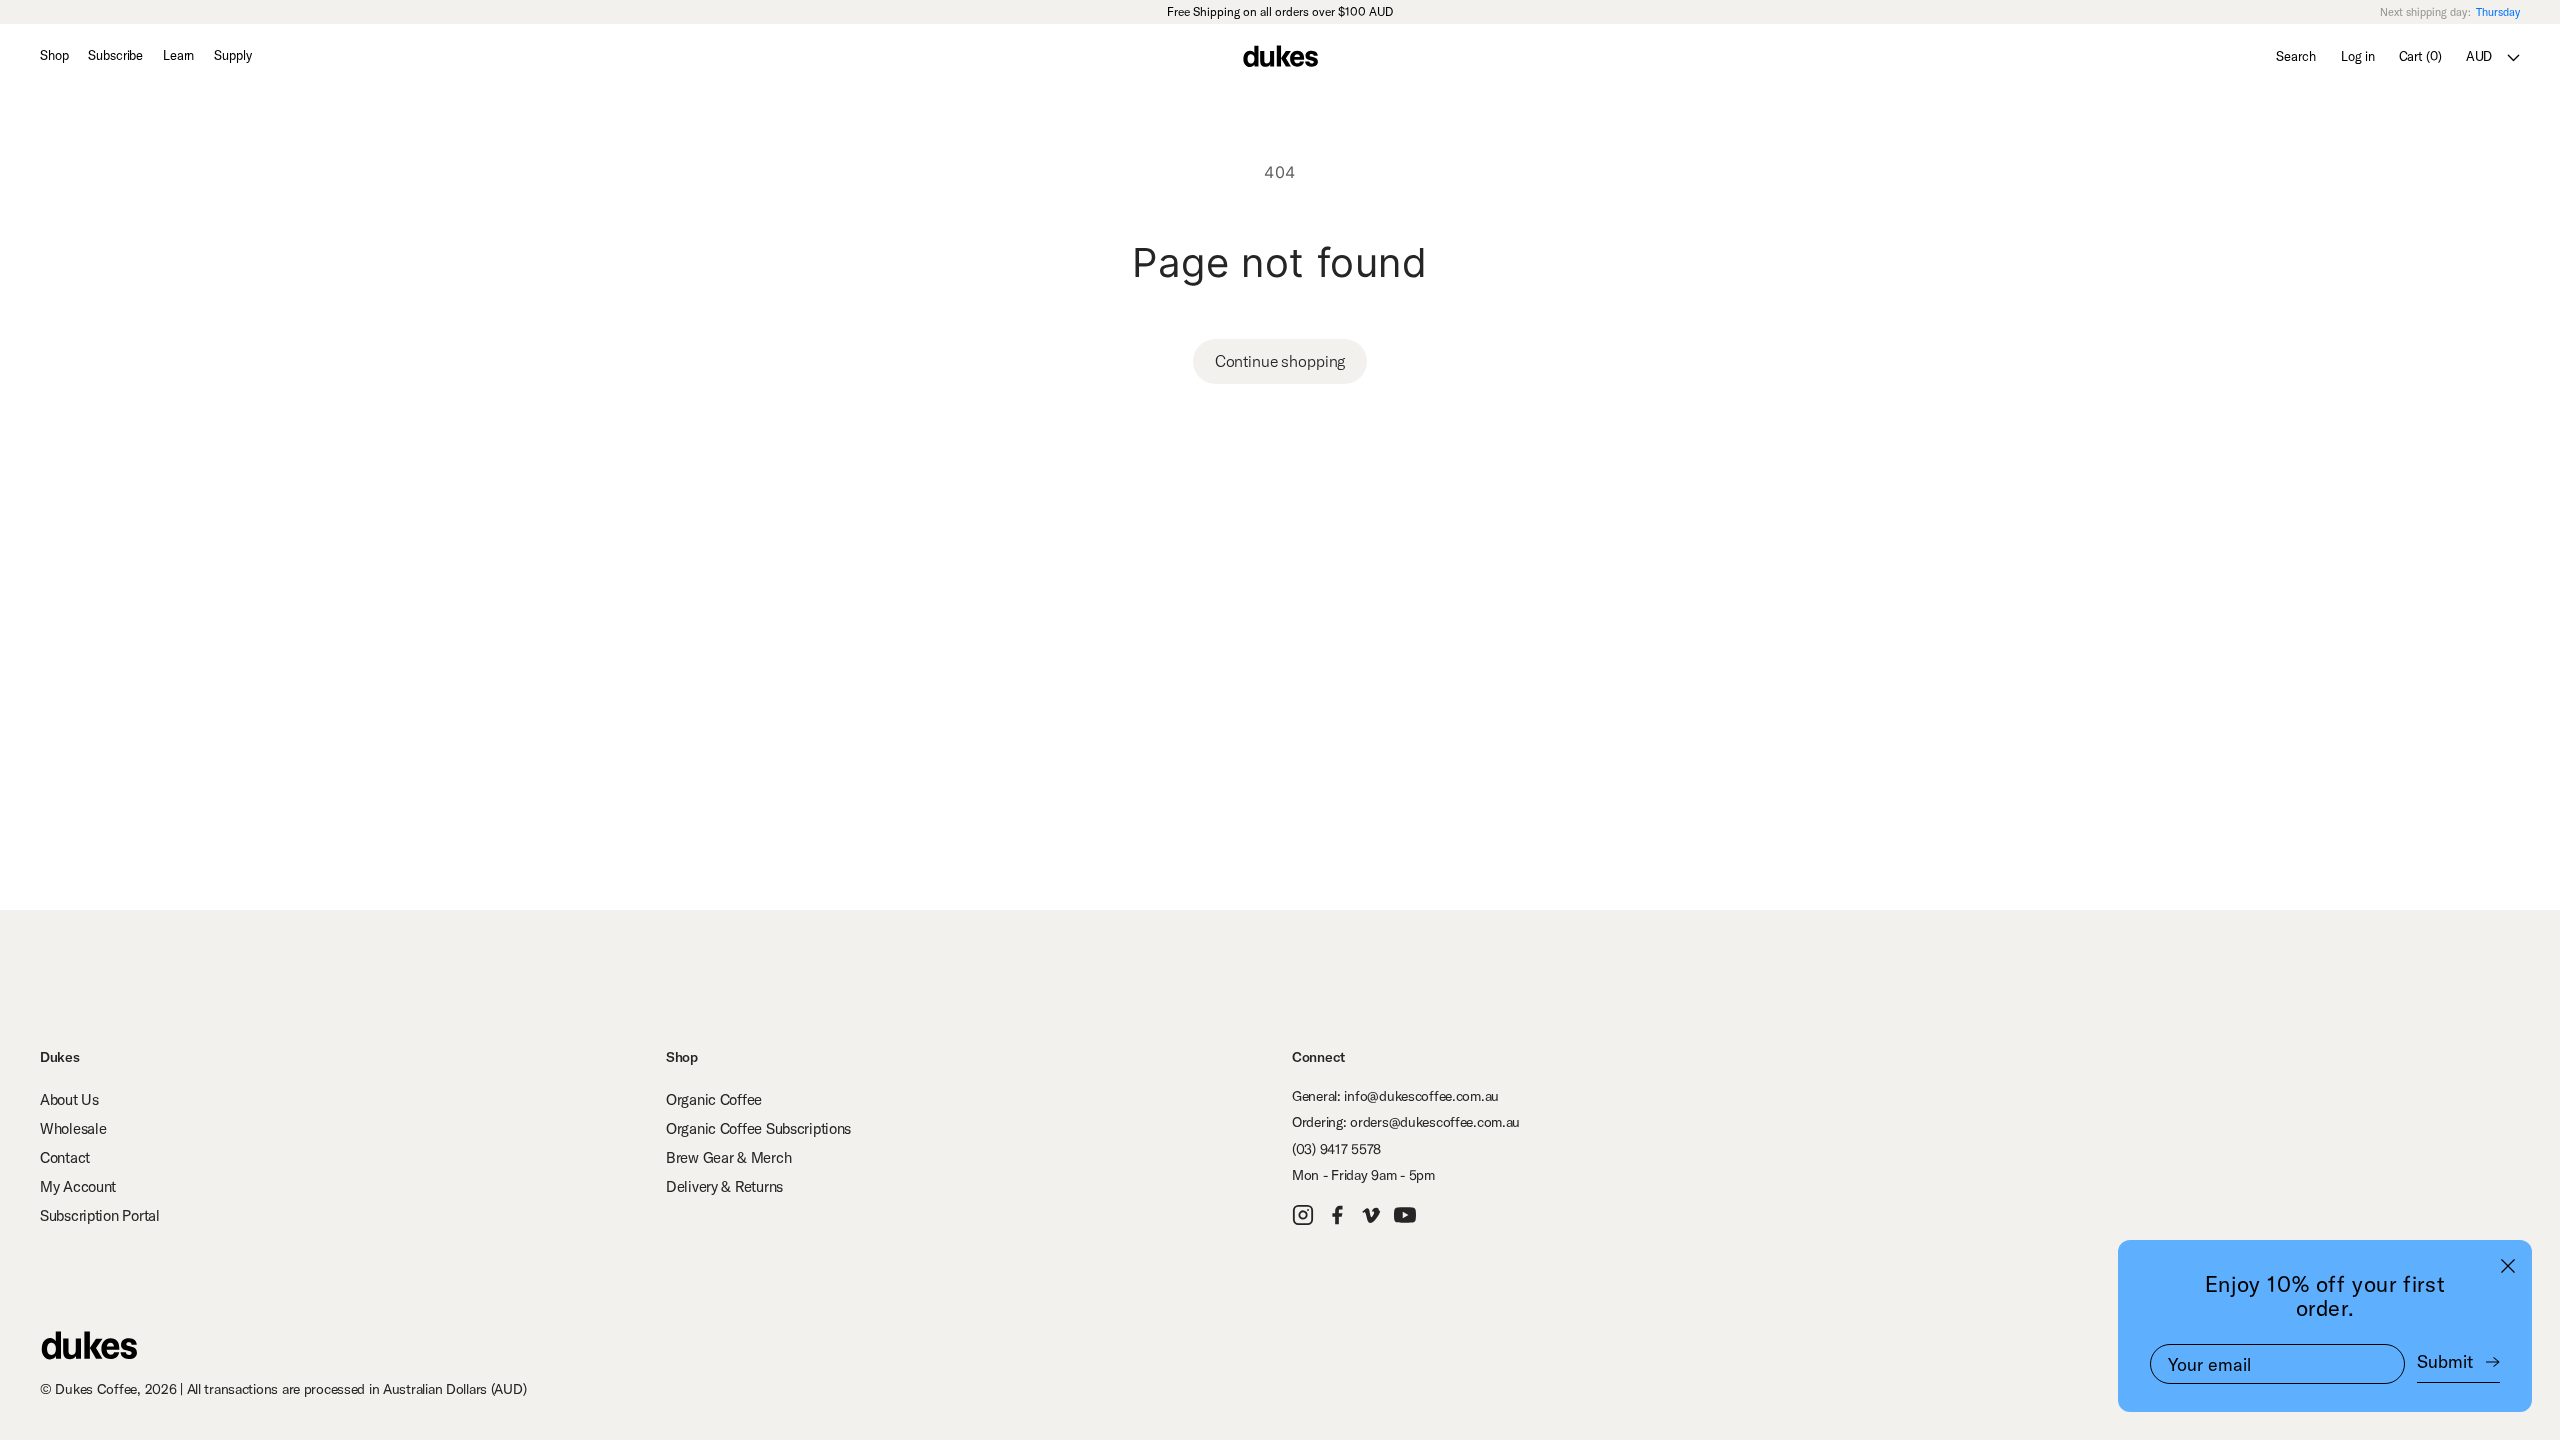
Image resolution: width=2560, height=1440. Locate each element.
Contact (65, 1157)
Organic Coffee (714, 1099)
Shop (54, 55)
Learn (178, 55)
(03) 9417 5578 (1336, 1149)
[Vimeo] (1373, 1215)
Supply (232, 55)
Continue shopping (1280, 361)
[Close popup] (2508, 1265)
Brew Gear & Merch (728, 1157)
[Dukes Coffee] (88, 1344)
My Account (78, 1186)
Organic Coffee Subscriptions (758, 1128)
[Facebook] (1339, 1215)
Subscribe (115, 55)
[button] (2420, 56)
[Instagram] (1305, 1215)
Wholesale (73, 1128)
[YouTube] (1407, 1215)
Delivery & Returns (724, 1186)
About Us (69, 1099)
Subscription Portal (100, 1215)
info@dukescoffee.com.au (1421, 1096)
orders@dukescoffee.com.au (1435, 1122)
